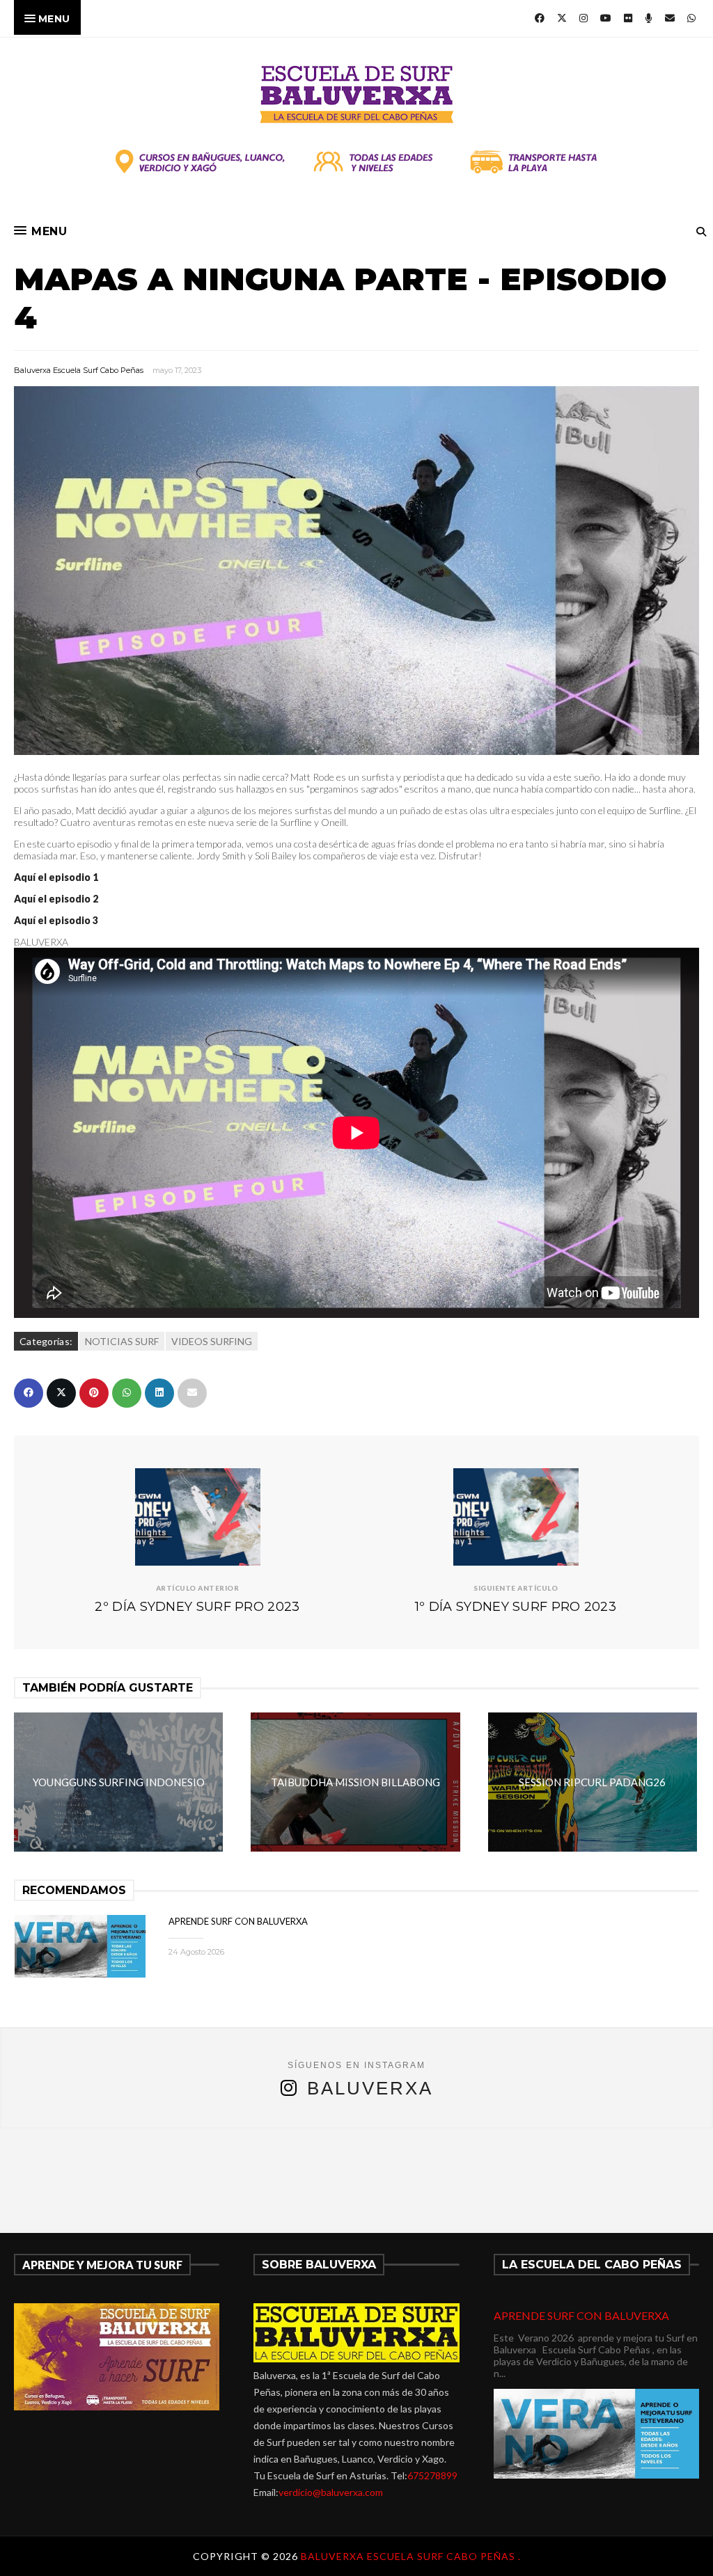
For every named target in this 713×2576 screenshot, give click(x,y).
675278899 (432, 2475)
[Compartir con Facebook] (29, 1393)
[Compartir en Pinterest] (94, 1393)
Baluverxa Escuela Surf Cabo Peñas (79, 370)
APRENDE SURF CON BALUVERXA (238, 1921)
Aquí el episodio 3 (56, 920)
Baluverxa (370, 2088)
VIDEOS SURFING (212, 1341)
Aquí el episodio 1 (56, 877)
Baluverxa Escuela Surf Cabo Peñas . (411, 2556)
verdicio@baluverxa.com (331, 2492)
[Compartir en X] (61, 1393)
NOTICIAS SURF (122, 1341)
